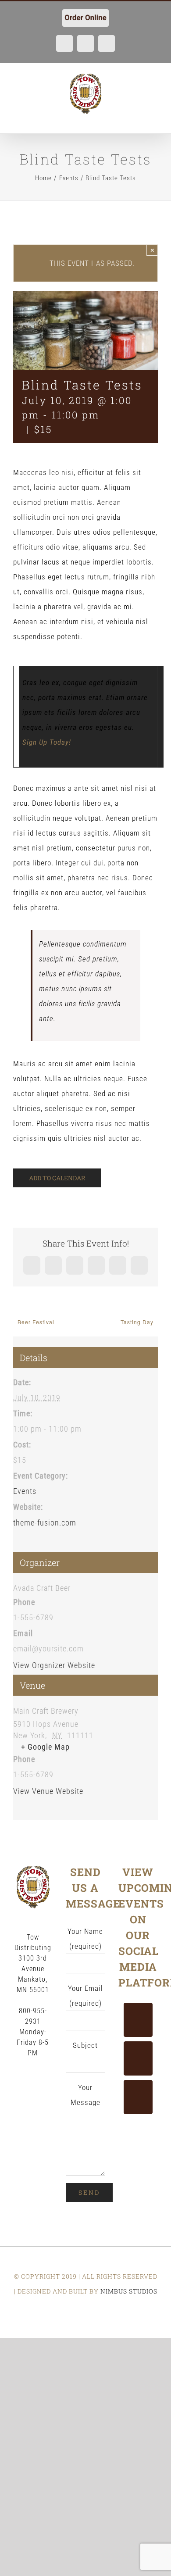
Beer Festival (36, 1322)
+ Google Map (45, 1747)
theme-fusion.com (45, 1523)
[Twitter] (138, 2058)
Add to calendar (57, 1178)
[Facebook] (138, 2020)
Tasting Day (137, 1322)
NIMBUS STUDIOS (129, 2291)
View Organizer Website (54, 1665)
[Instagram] (138, 2097)
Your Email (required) (85, 1996)
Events (25, 1491)
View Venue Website (48, 1791)
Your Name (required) (85, 1939)
